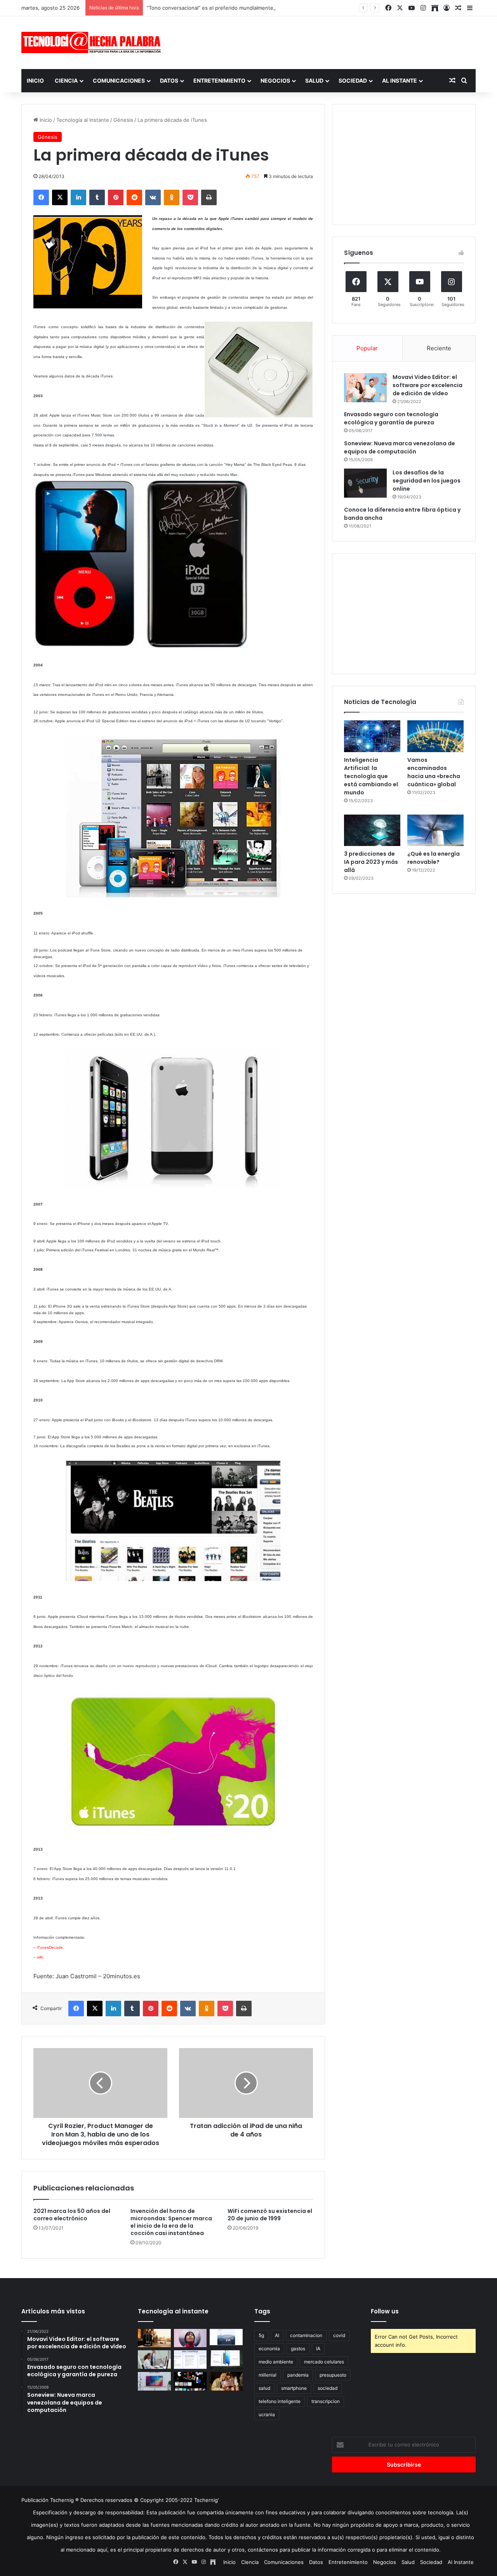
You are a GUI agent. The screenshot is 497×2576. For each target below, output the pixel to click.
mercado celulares (324, 2362)
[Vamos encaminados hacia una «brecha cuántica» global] (435, 736)
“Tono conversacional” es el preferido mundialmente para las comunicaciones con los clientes (260, 8)
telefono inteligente (280, 2401)
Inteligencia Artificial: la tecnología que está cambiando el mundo (371, 776)
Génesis (123, 120)
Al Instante (400, 80)
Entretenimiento (219, 80)
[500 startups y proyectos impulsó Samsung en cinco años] (190, 2381)
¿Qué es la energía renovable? (434, 858)
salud (264, 2388)
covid (339, 2335)
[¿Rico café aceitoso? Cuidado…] (154, 2338)
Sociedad (353, 80)
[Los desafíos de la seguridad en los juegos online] (365, 483)
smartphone (294, 2388)
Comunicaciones (119, 80)
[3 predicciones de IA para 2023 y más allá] (372, 830)
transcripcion (326, 2401)
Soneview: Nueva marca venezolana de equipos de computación (400, 447)
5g (261, 2335)
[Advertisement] (326, 42)
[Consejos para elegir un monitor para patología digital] (154, 2360)
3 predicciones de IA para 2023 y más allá (371, 862)
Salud (314, 80)
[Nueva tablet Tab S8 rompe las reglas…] (226, 2381)
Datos (169, 80)
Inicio (35, 80)
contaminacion (306, 2335)
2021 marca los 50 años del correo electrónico (72, 2215)
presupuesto (333, 2375)
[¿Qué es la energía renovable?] (435, 830)
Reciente (439, 348)
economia (269, 2349)
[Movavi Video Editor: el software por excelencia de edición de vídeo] (365, 388)
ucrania (267, 2414)
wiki (40, 1957)
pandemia (298, 2375)
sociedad (328, 2388)
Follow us (385, 2311)
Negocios (275, 80)
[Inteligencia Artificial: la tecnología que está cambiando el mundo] (372, 736)
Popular (367, 348)
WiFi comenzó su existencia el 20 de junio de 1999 (270, 2215)
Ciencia (66, 80)
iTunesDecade (50, 1947)
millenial (268, 2375)
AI (277, 2335)
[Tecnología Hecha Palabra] (93, 42)
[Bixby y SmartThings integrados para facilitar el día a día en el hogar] (190, 2360)
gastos (298, 2349)
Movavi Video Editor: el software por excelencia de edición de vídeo (427, 385)
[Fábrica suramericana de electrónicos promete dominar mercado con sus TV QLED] (154, 2381)
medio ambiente (276, 2362)
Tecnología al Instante (83, 120)
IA (318, 2349)
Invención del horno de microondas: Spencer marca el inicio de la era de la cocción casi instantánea (171, 2222)
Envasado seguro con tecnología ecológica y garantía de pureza (391, 418)
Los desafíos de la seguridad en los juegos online (427, 481)
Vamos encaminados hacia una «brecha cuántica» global (434, 772)
